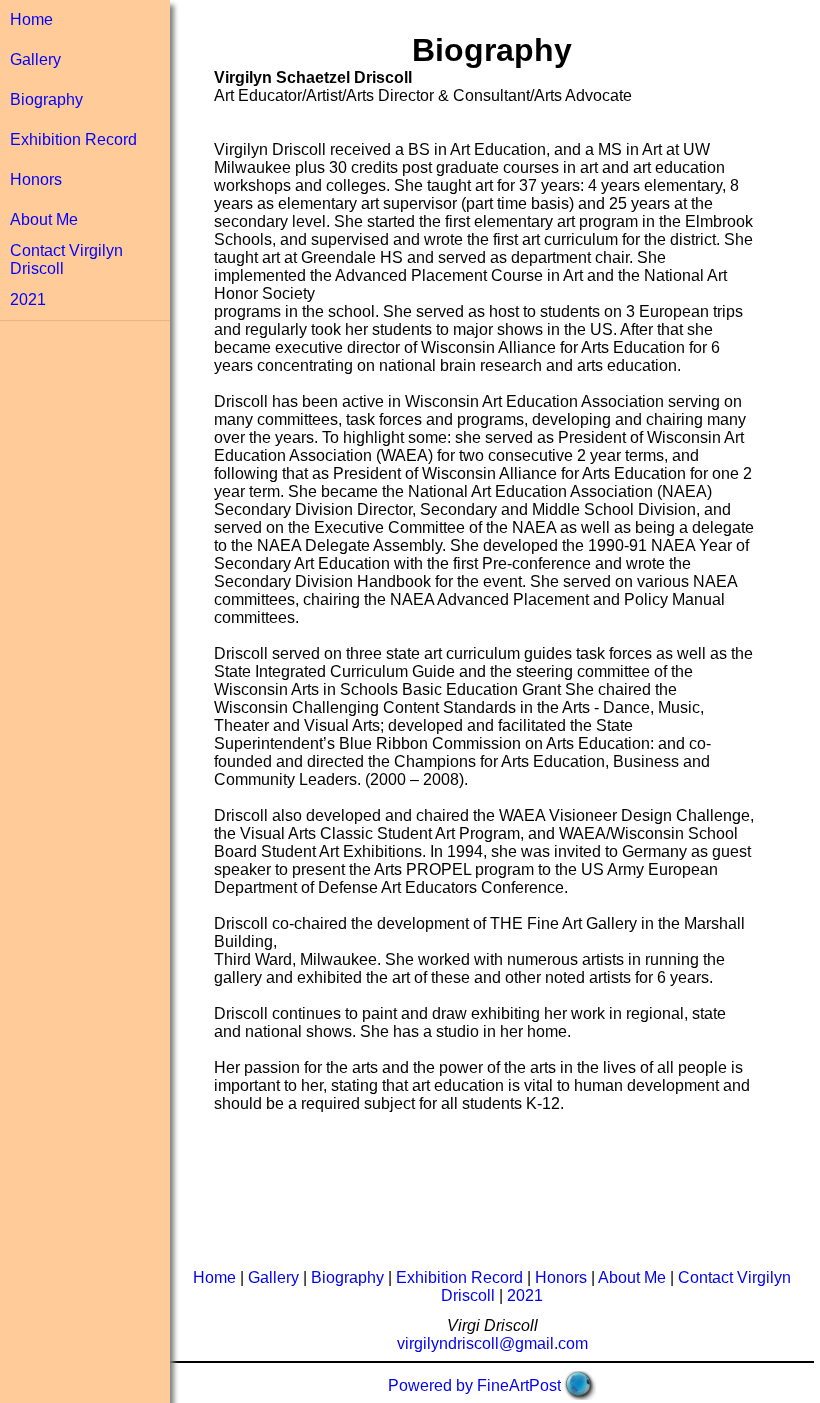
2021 (28, 299)
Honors (36, 179)
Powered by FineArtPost (474, 1385)
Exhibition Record (73, 139)
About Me (44, 219)
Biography (46, 99)
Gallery (35, 59)
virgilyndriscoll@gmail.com (492, 1343)
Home (31, 19)
